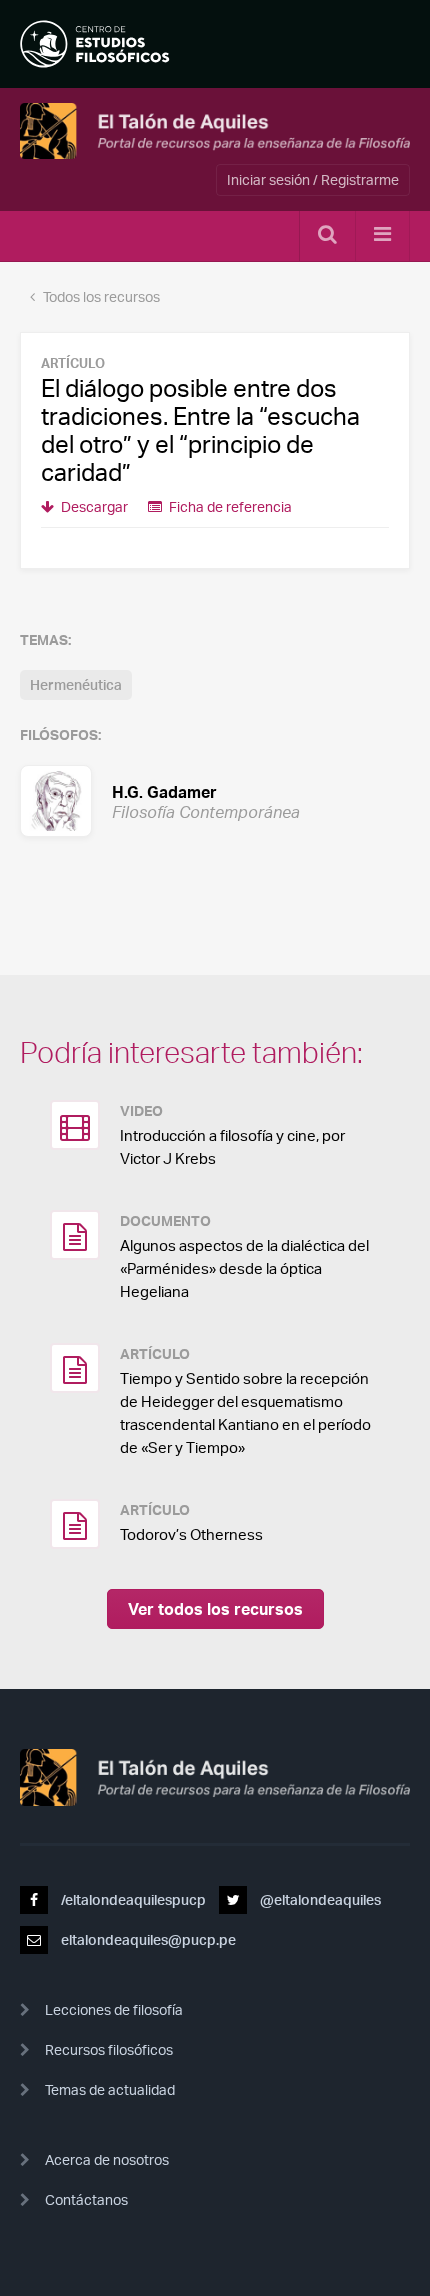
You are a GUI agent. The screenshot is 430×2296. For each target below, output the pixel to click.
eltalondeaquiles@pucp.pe (147, 1939)
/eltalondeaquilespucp (132, 1899)
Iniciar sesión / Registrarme (313, 179)
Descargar (93, 506)
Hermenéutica (76, 684)
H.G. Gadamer (164, 800)
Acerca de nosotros (107, 2159)
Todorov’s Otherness (191, 1534)
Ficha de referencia (229, 506)
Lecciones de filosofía (114, 2009)
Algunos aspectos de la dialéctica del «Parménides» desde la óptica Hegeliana (244, 1268)
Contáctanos (86, 2199)
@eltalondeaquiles (319, 1899)
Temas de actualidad (110, 2089)
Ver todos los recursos (215, 1609)
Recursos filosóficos (109, 2049)
